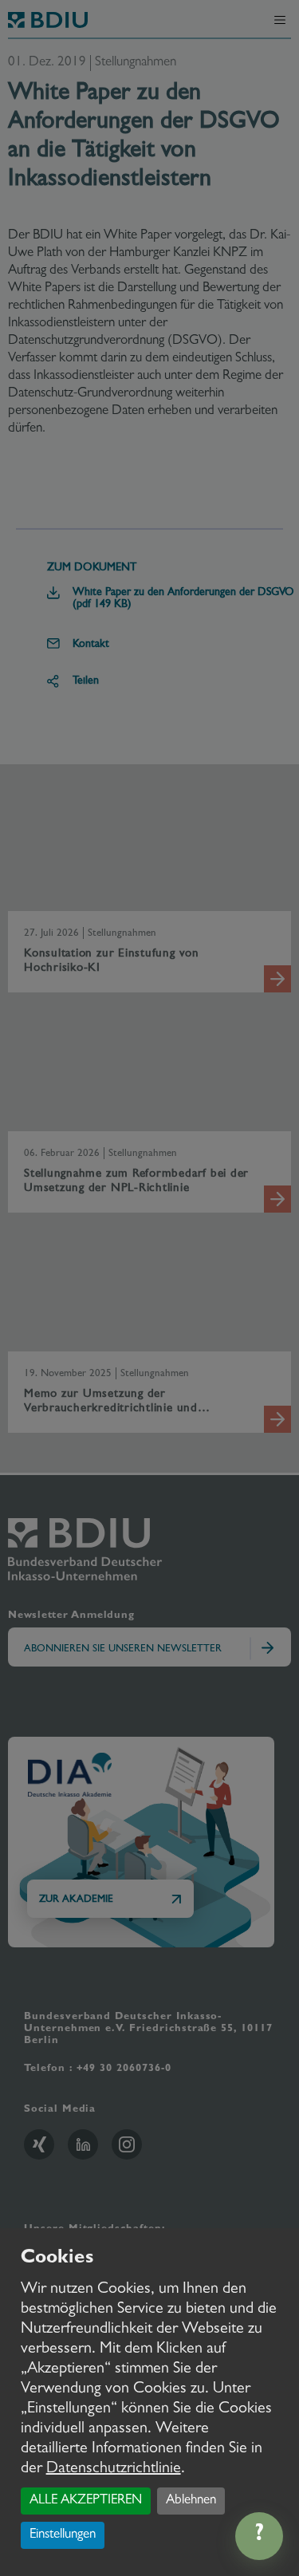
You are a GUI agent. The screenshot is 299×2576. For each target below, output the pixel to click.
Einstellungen (63, 2535)
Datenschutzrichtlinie (114, 2469)
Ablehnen (191, 2501)
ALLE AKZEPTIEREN (86, 2501)
